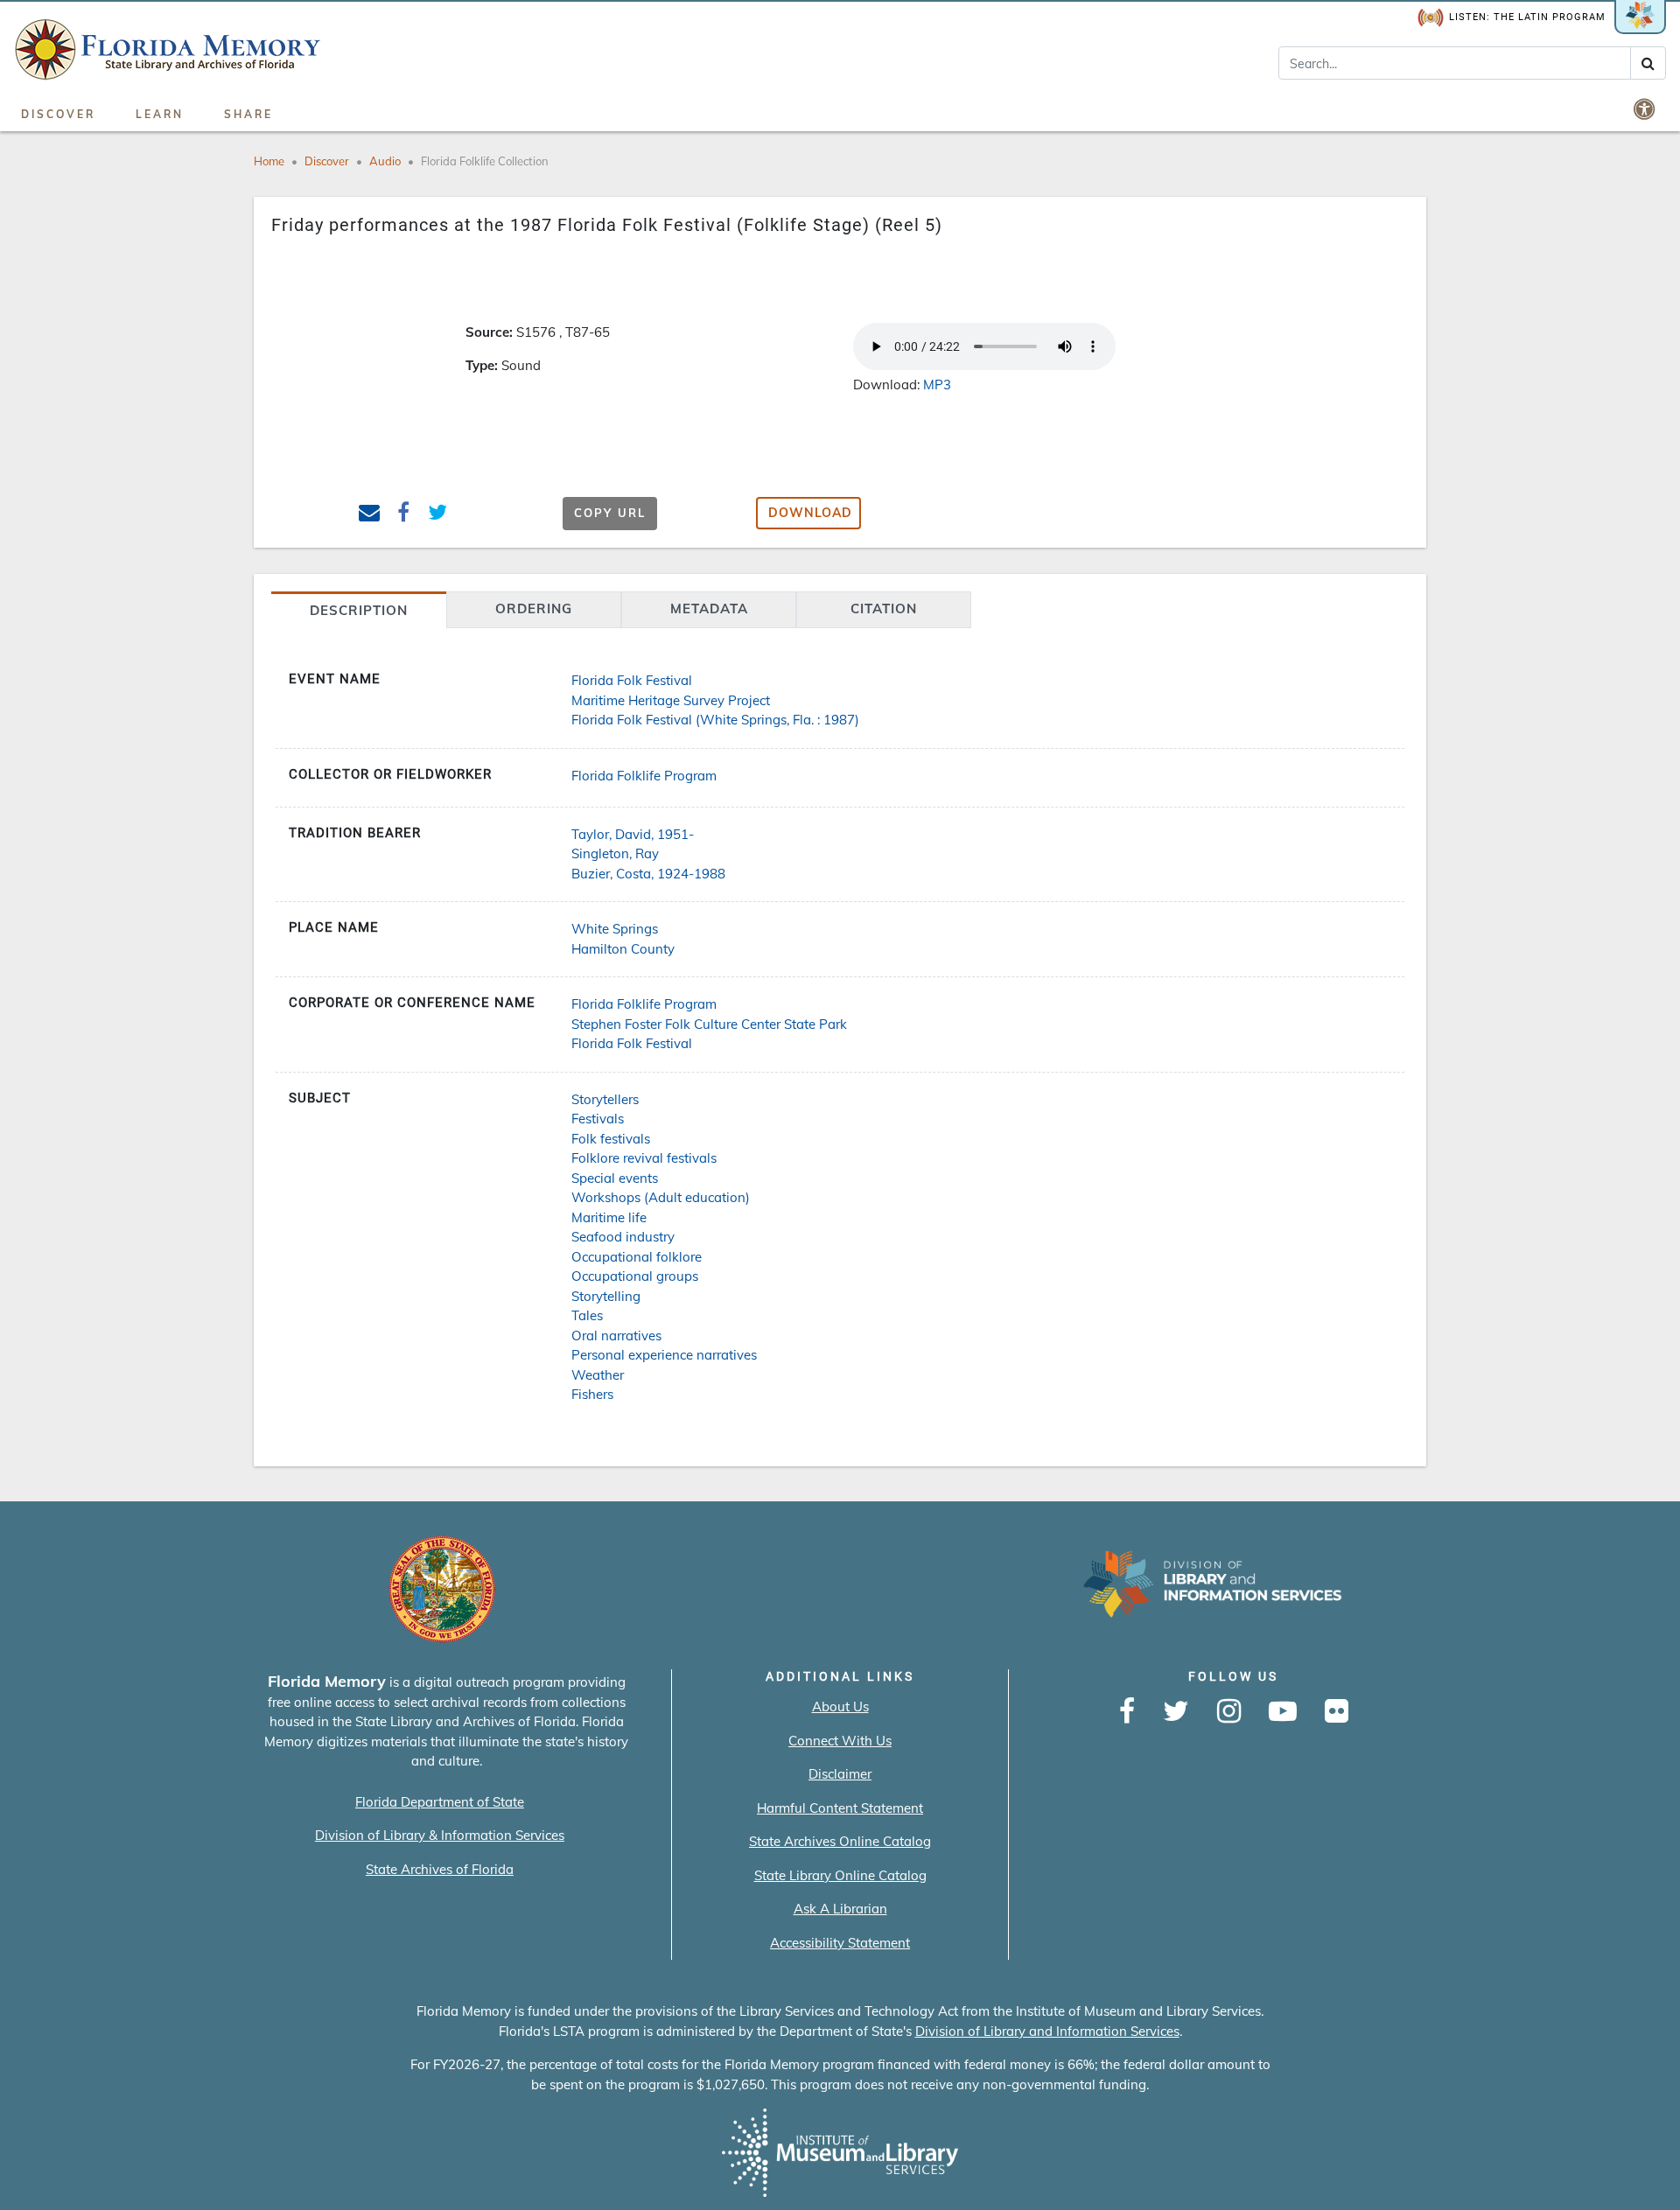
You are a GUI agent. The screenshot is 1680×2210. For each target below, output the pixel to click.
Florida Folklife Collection (485, 161)
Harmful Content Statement (840, 1808)
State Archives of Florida (440, 1869)
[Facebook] (1127, 1712)
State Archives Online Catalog (840, 1841)
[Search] (1648, 63)
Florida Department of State (440, 1802)
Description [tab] (359, 610)
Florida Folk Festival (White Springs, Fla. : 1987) (715, 720)
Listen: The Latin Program (1527, 17)
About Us (840, 1706)
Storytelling (606, 1296)
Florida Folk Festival (632, 680)
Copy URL (610, 513)
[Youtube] (1283, 1712)
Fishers (592, 1394)
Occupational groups (635, 1276)
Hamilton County (623, 949)
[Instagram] (1229, 1712)
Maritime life (609, 1217)
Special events (615, 1178)
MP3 (937, 385)
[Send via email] (370, 515)
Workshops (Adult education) (661, 1197)
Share (248, 114)
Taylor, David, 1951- (633, 834)
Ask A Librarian (840, 1909)
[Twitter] (1176, 1712)
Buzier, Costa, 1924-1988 (648, 874)
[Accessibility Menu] (1646, 108)
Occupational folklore (637, 1257)
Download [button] (810, 513)
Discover (58, 114)
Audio (385, 161)
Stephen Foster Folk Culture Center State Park (709, 1024)
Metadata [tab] (709, 608)
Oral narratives (616, 1336)
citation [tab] (884, 608)
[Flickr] (1337, 1712)
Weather (598, 1375)
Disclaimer (840, 1774)
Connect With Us (840, 1741)
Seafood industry (623, 1237)
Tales (587, 1315)
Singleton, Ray (615, 853)
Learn (160, 114)
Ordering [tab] (534, 608)
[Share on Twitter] (438, 515)
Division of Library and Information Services (1047, 2031)
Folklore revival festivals (644, 1158)
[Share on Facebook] (404, 515)
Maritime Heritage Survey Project (671, 700)
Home (269, 161)
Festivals (598, 1119)
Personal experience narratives (664, 1355)
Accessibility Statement (840, 1943)
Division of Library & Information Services (440, 1835)
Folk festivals (611, 1139)
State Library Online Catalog (840, 1875)
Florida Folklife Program (644, 776)
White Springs (615, 929)
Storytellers (605, 1099)
